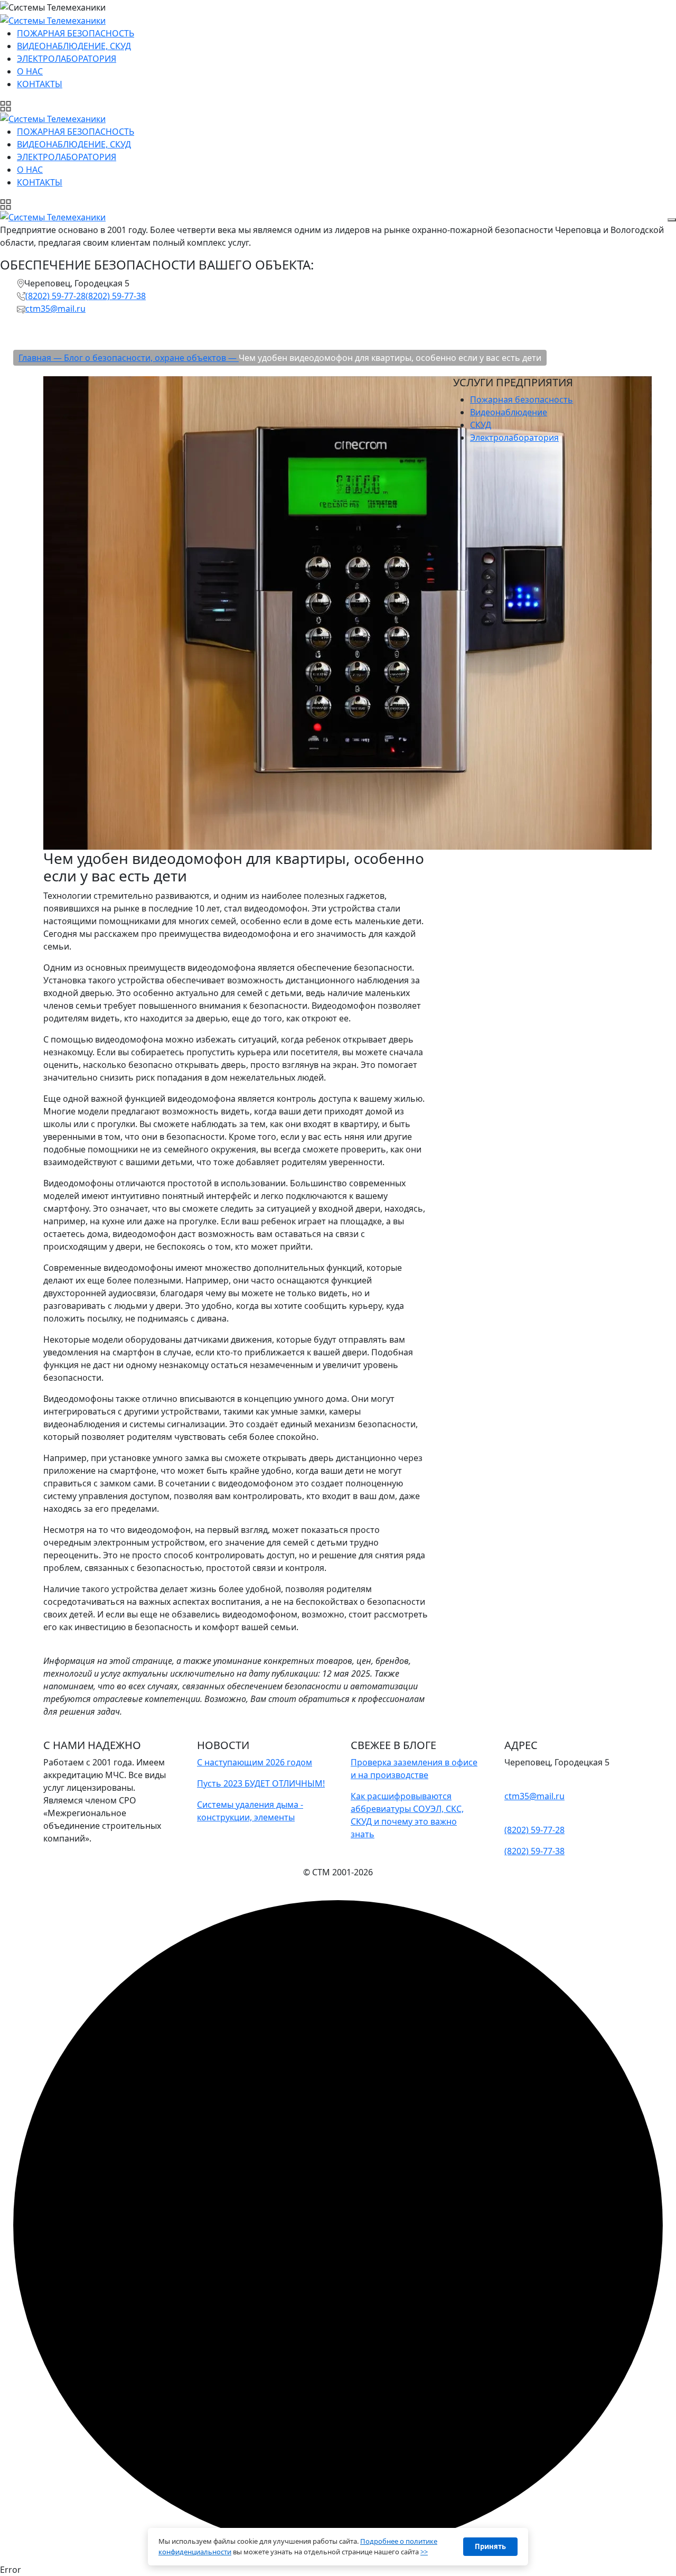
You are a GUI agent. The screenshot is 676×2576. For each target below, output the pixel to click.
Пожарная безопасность (522, 399)
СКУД (481, 425)
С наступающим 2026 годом (255, 1762)
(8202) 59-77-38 (116, 296)
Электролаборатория (514, 438)
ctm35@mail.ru (55, 309)
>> (424, 2552)
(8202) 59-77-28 (55, 296)
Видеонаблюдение (509, 412)
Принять (490, 2546)
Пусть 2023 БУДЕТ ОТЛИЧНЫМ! (261, 1783)
